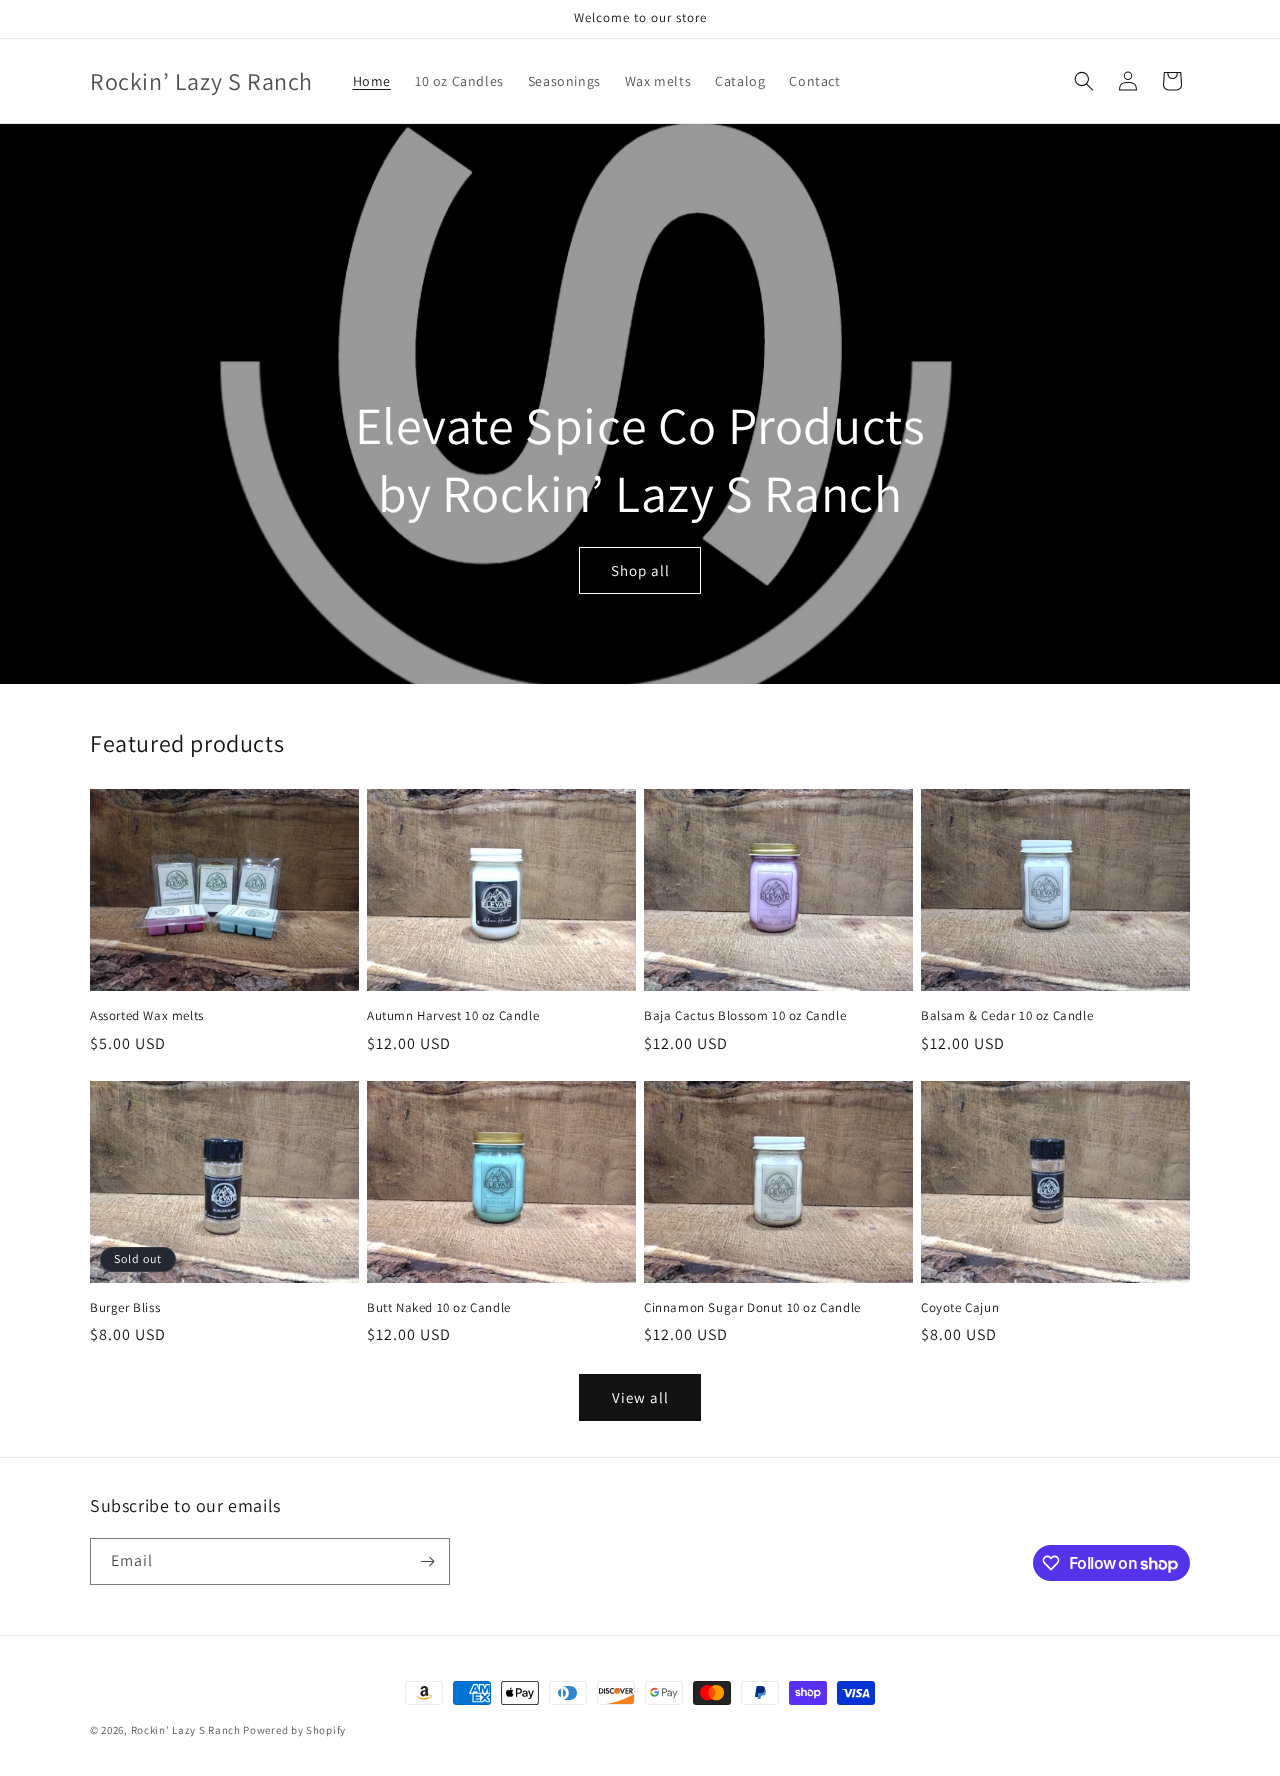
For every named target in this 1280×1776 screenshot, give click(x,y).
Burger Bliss (125, 1308)
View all (640, 1397)
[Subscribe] (427, 1561)
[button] (1084, 81)
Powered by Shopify (294, 1730)
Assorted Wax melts (147, 1016)
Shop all (640, 570)
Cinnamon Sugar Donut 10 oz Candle (752, 1308)
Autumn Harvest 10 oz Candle (453, 1016)
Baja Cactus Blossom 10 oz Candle (745, 1016)
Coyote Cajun (960, 1308)
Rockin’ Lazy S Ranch (186, 1730)
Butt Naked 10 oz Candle (439, 1308)
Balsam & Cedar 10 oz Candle (1007, 1016)
